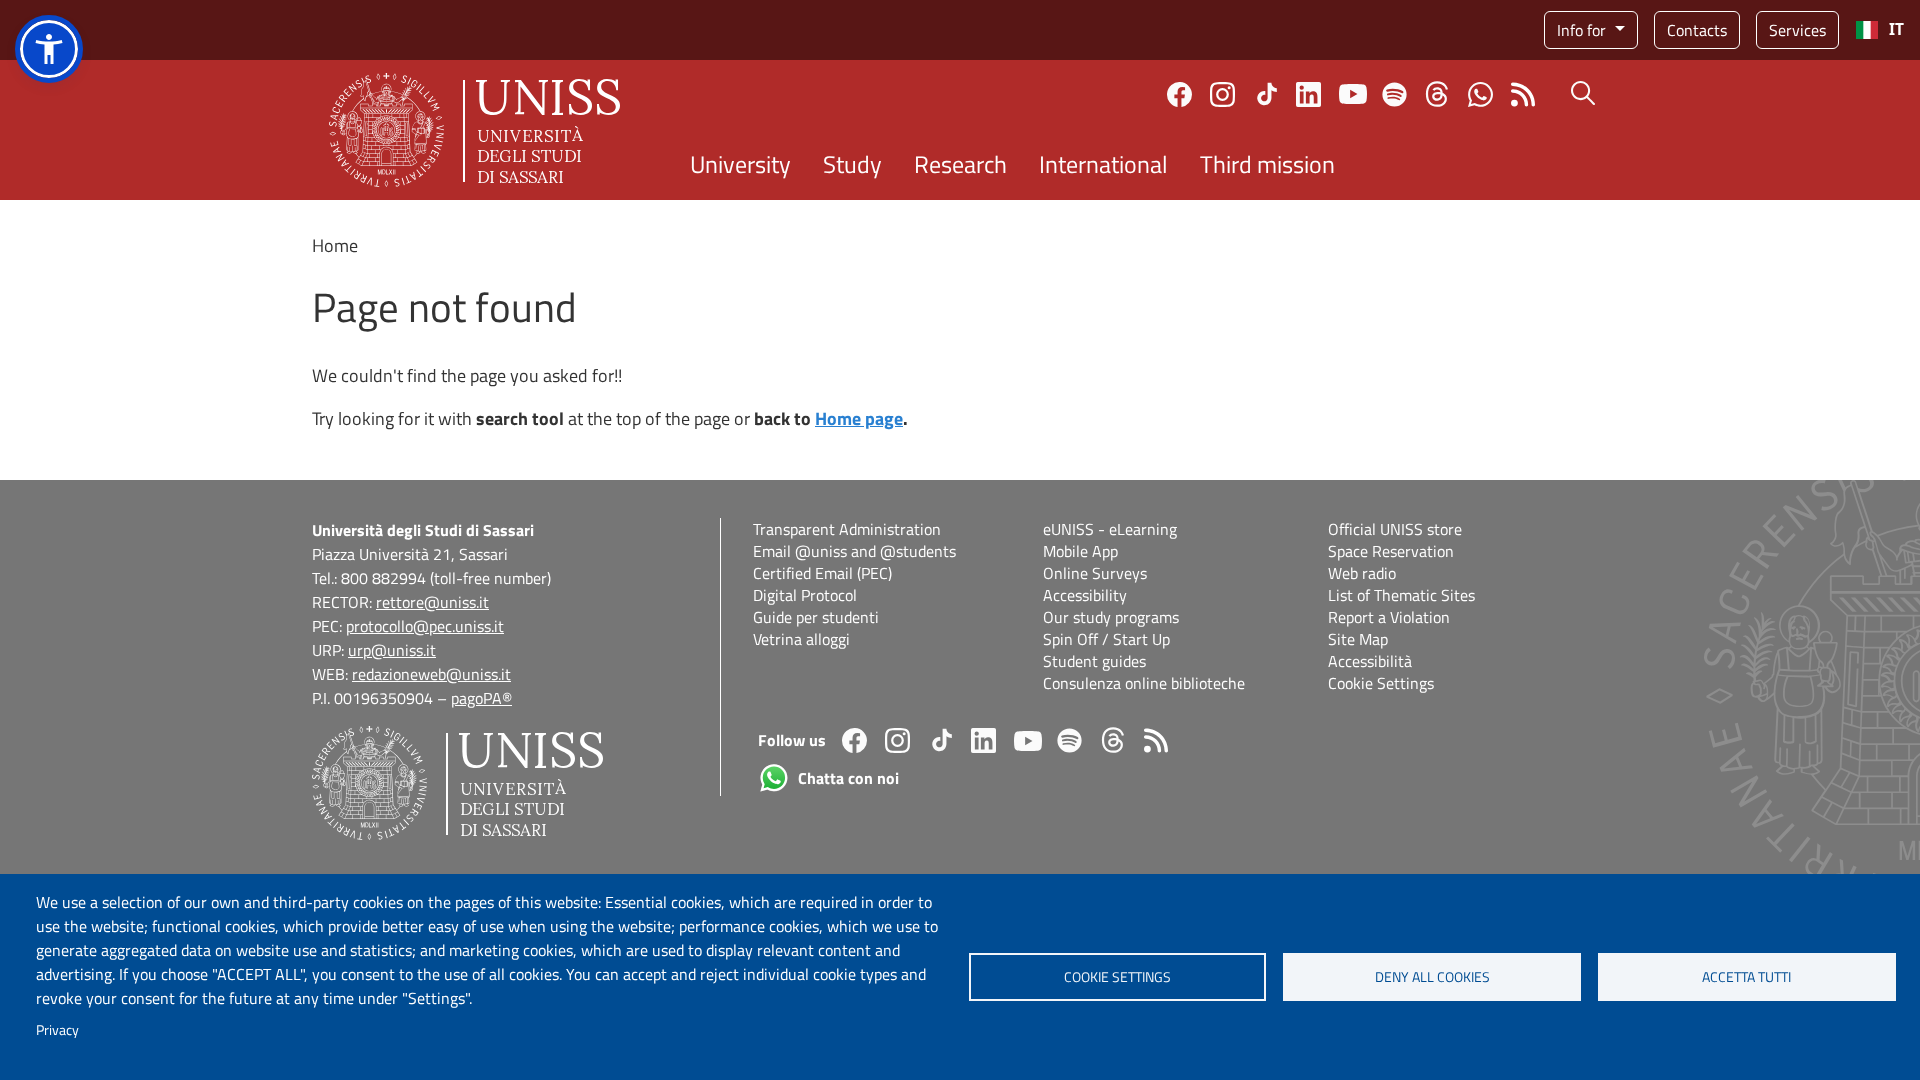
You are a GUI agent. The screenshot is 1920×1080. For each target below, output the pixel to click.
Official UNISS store (1395, 529)
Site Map (1358, 639)
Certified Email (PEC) (822, 573)
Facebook (1179, 94)
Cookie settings (1117, 977)
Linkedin (1308, 94)
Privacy (57, 1030)
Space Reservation (1391, 551)
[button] (49, 49)
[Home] (474, 130)
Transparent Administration (847, 529)
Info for (1583, 30)
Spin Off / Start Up (1106, 639)
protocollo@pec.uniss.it (425, 626)
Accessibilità (1370, 661)
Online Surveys (1095, 573)
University (740, 164)
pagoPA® (481, 698)
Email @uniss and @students (854, 551)
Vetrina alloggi (801, 639)
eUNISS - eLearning (1110, 529)
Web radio (1362, 573)
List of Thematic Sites (1401, 595)
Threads (1437, 94)
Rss (1523, 94)
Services (1797, 30)
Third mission (1267, 164)
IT (1896, 29)
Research (960, 164)
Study (852, 164)
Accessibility (1085, 595)
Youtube (1353, 94)
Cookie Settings (1381, 683)
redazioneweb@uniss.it (431, 674)
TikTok (1267, 94)
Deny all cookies (1432, 977)
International (1103, 164)
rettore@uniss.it (432, 602)
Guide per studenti (816, 617)
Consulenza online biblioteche (1144, 683)
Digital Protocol (805, 595)
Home (335, 245)
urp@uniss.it (392, 650)
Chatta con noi (1480, 94)
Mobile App (1080, 551)
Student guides (1094, 661)
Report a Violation (1389, 617)
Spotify (1394, 94)
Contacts (1697, 30)
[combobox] (1879, 30)
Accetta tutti (1746, 977)
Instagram (1222, 94)
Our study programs (1111, 617)
